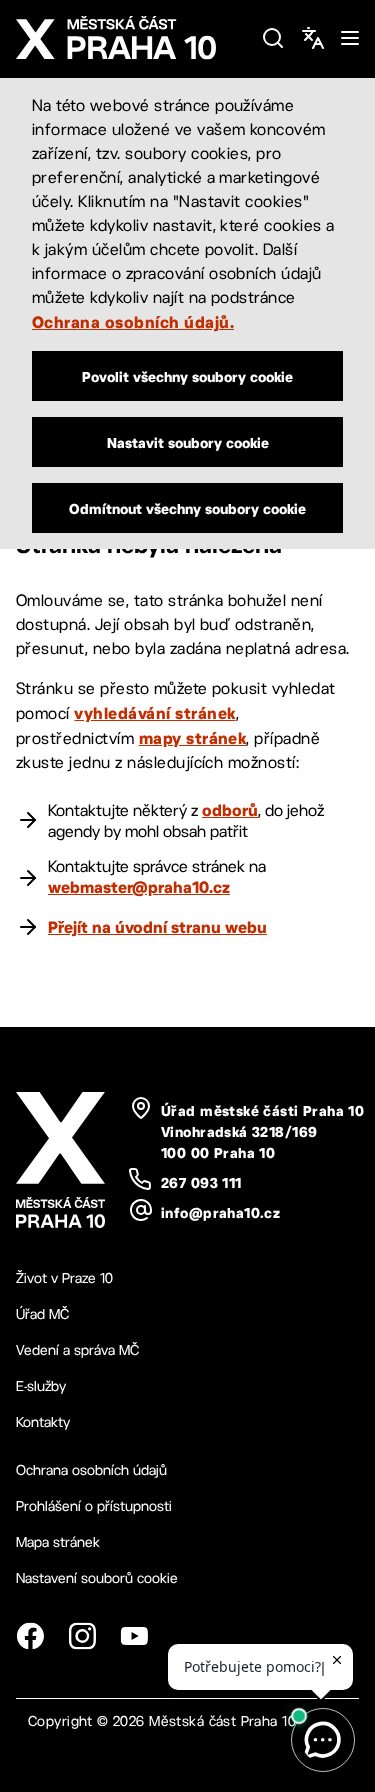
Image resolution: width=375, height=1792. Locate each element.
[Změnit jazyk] (313, 38)
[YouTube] (134, 1636)
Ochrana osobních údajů (91, 1470)
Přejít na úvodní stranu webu (157, 927)
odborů (230, 810)
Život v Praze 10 (64, 1278)
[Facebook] (30, 1636)
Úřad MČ (42, 1314)
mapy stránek (193, 738)
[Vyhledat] (273, 38)
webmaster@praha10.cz (139, 887)
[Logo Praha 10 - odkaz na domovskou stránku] (130, 38)
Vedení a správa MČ (77, 1350)
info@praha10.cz (220, 1213)
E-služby (41, 1386)
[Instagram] (82, 1636)
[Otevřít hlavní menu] (350, 38)
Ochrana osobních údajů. (133, 322)
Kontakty (43, 1422)
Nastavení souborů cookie (97, 1578)
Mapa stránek (58, 1542)
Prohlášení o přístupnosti (94, 1506)
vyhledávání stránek (154, 713)
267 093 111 (201, 1183)
